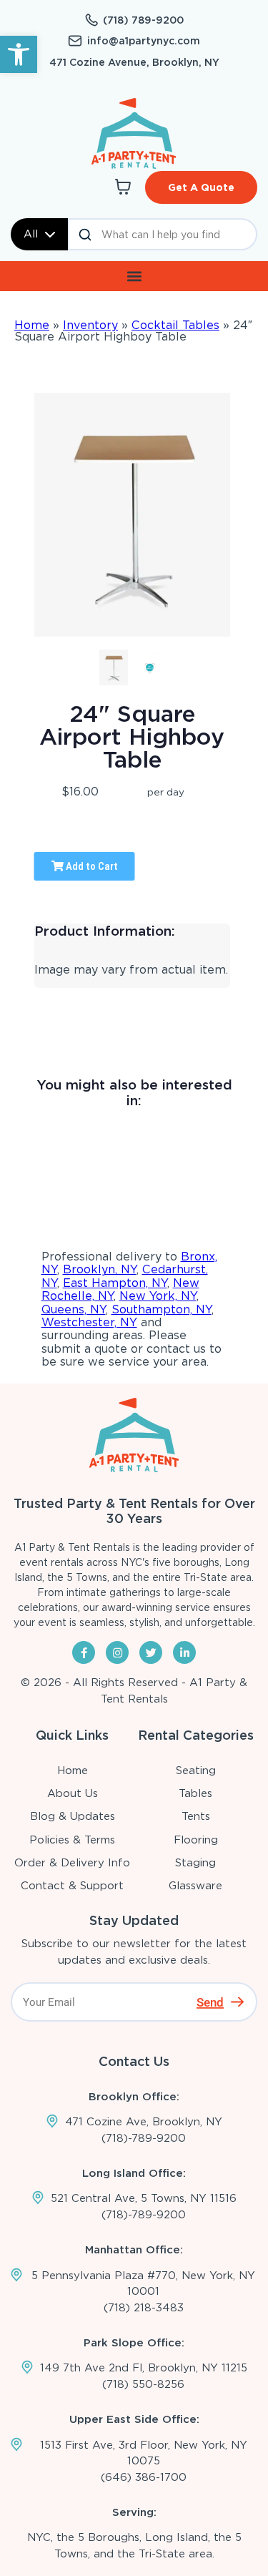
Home (32, 325)
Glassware (195, 1886)
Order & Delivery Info (72, 1863)
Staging (195, 1863)
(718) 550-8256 (143, 2384)
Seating (196, 1771)
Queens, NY (74, 1309)
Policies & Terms (72, 1840)
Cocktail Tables (175, 325)
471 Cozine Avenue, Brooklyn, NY (134, 62)
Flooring (196, 1840)
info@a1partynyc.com (144, 41)
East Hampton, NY (115, 1283)
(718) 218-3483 (144, 2308)
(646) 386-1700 (144, 2477)
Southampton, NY (162, 1309)
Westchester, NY (89, 1322)
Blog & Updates (73, 1816)
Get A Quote (201, 187)
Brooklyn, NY (100, 1269)
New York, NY (158, 1296)
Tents (196, 1816)
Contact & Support (72, 1886)
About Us (73, 1793)
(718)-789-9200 (144, 2138)
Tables (195, 1793)
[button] (19, 54)
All (31, 234)
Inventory (90, 325)
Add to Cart (91, 866)
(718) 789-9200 (143, 20)
